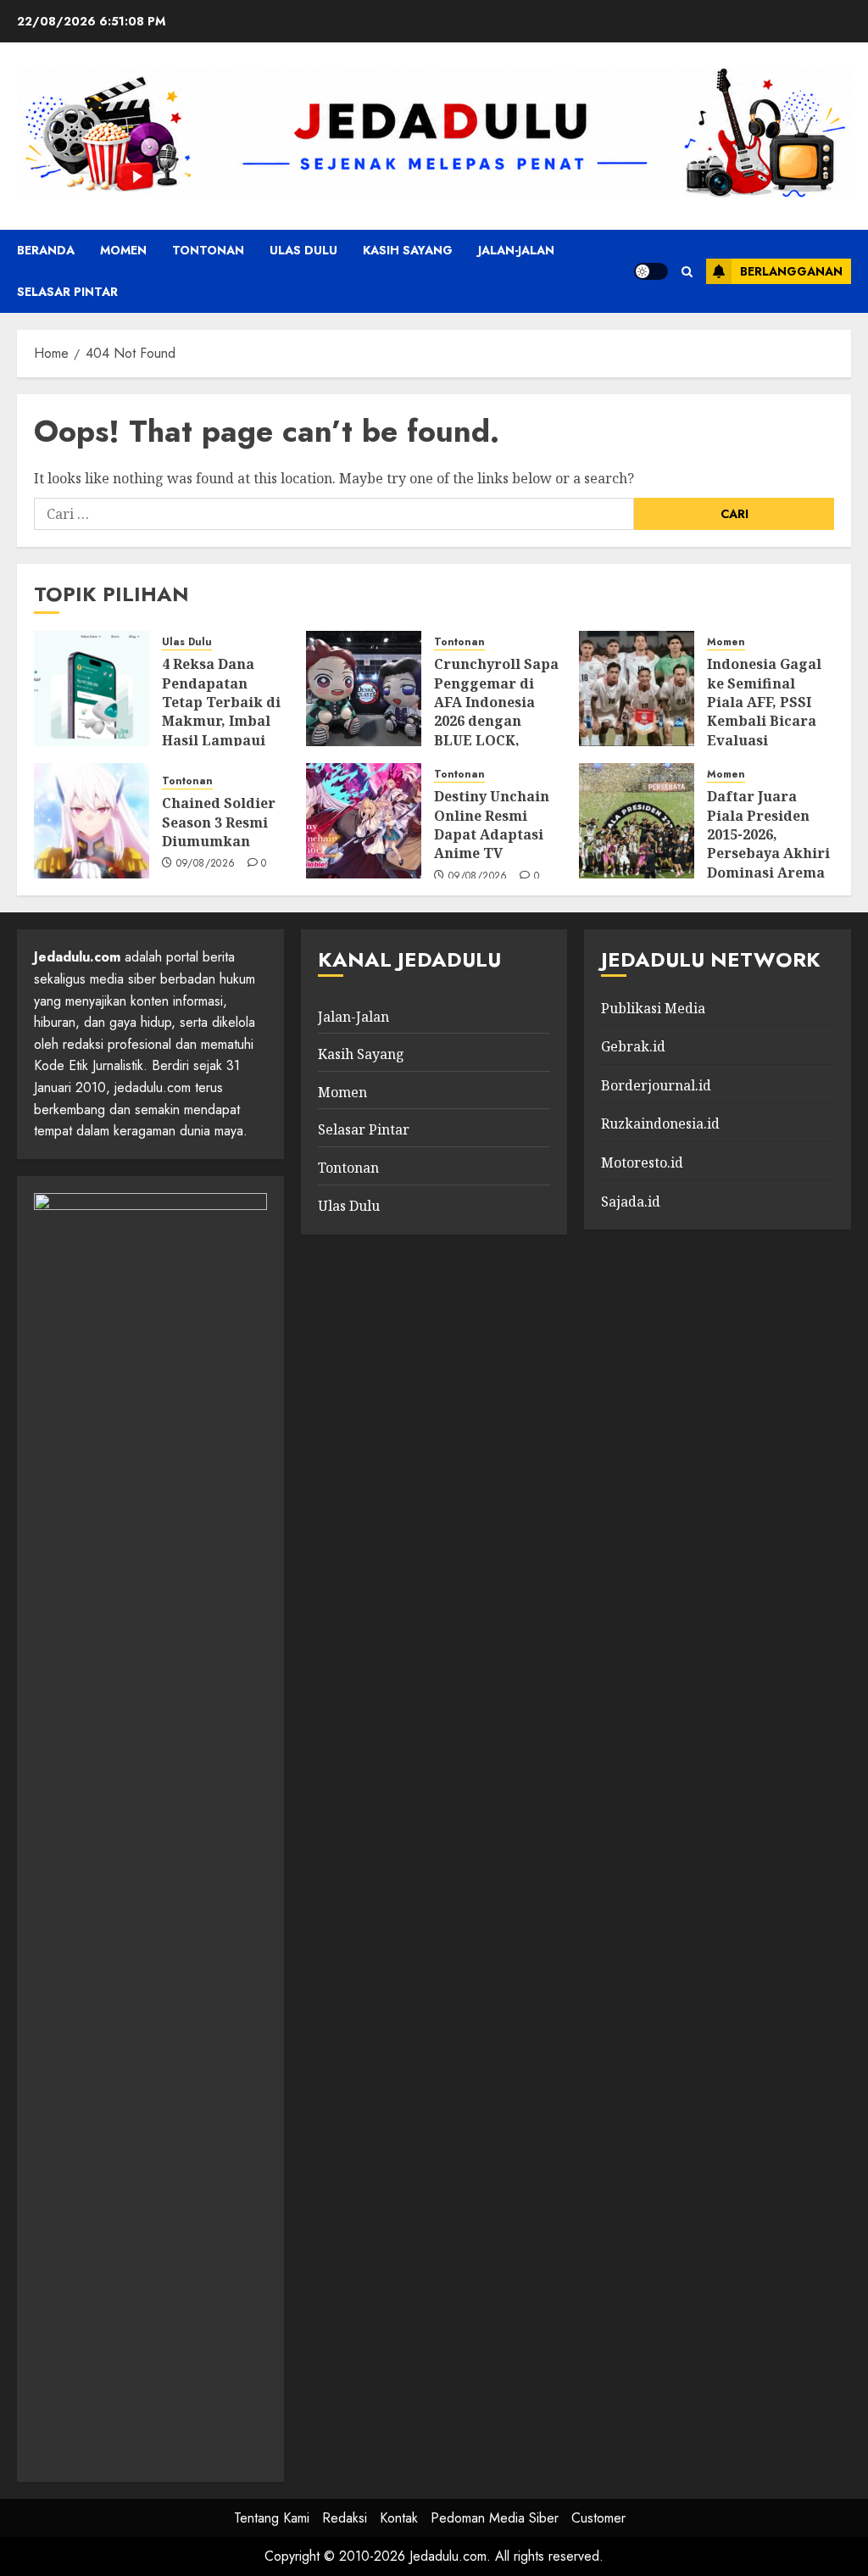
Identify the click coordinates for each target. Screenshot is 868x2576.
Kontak (399, 2518)
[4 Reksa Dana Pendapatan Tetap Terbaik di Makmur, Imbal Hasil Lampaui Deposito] (92, 689)
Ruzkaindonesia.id (660, 1124)
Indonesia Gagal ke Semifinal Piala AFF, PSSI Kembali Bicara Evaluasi (764, 702)
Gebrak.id (633, 1046)
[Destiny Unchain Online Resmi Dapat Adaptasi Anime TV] (364, 821)
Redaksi (345, 2518)
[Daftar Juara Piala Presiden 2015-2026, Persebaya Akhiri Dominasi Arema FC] (637, 821)
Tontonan (208, 250)
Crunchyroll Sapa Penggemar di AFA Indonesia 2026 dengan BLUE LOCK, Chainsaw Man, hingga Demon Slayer (496, 730)
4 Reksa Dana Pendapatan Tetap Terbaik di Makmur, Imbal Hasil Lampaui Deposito (221, 711)
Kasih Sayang (408, 250)
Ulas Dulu (303, 250)
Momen (123, 250)
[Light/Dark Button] (651, 271)
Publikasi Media (653, 1008)
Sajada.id (631, 1202)
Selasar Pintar (67, 292)
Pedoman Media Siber (495, 2518)
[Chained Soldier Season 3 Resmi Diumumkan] (92, 821)
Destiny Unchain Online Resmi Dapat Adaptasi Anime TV (492, 825)
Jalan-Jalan (516, 250)
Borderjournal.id (656, 1085)
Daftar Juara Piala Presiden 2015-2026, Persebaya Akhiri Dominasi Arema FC (768, 844)
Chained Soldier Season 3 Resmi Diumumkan (219, 822)
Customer (598, 2518)
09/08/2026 (206, 864)
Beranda (46, 250)
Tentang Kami (272, 2518)
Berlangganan (791, 271)
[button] (687, 272)
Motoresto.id (642, 1163)
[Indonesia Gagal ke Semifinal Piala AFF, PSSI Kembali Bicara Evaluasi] (637, 689)
